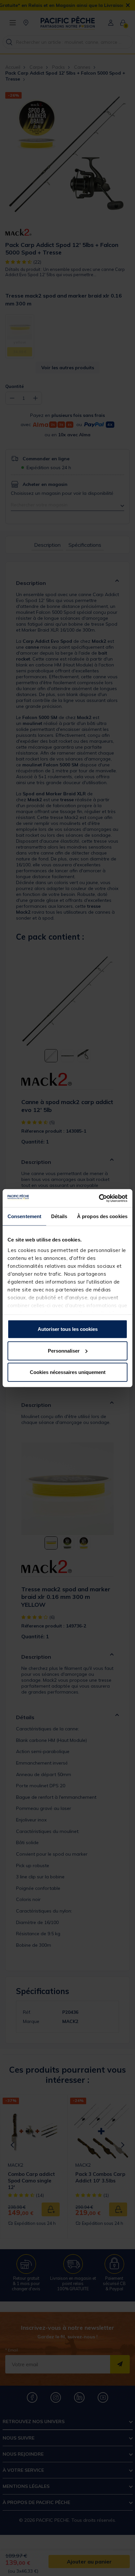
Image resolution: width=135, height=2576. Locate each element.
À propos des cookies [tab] (102, 1216)
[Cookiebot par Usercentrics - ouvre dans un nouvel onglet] (99, 1198)
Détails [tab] (59, 1216)
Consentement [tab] (24, 1216)
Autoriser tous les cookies (68, 1329)
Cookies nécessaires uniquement (68, 1372)
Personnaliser (64, 1350)
